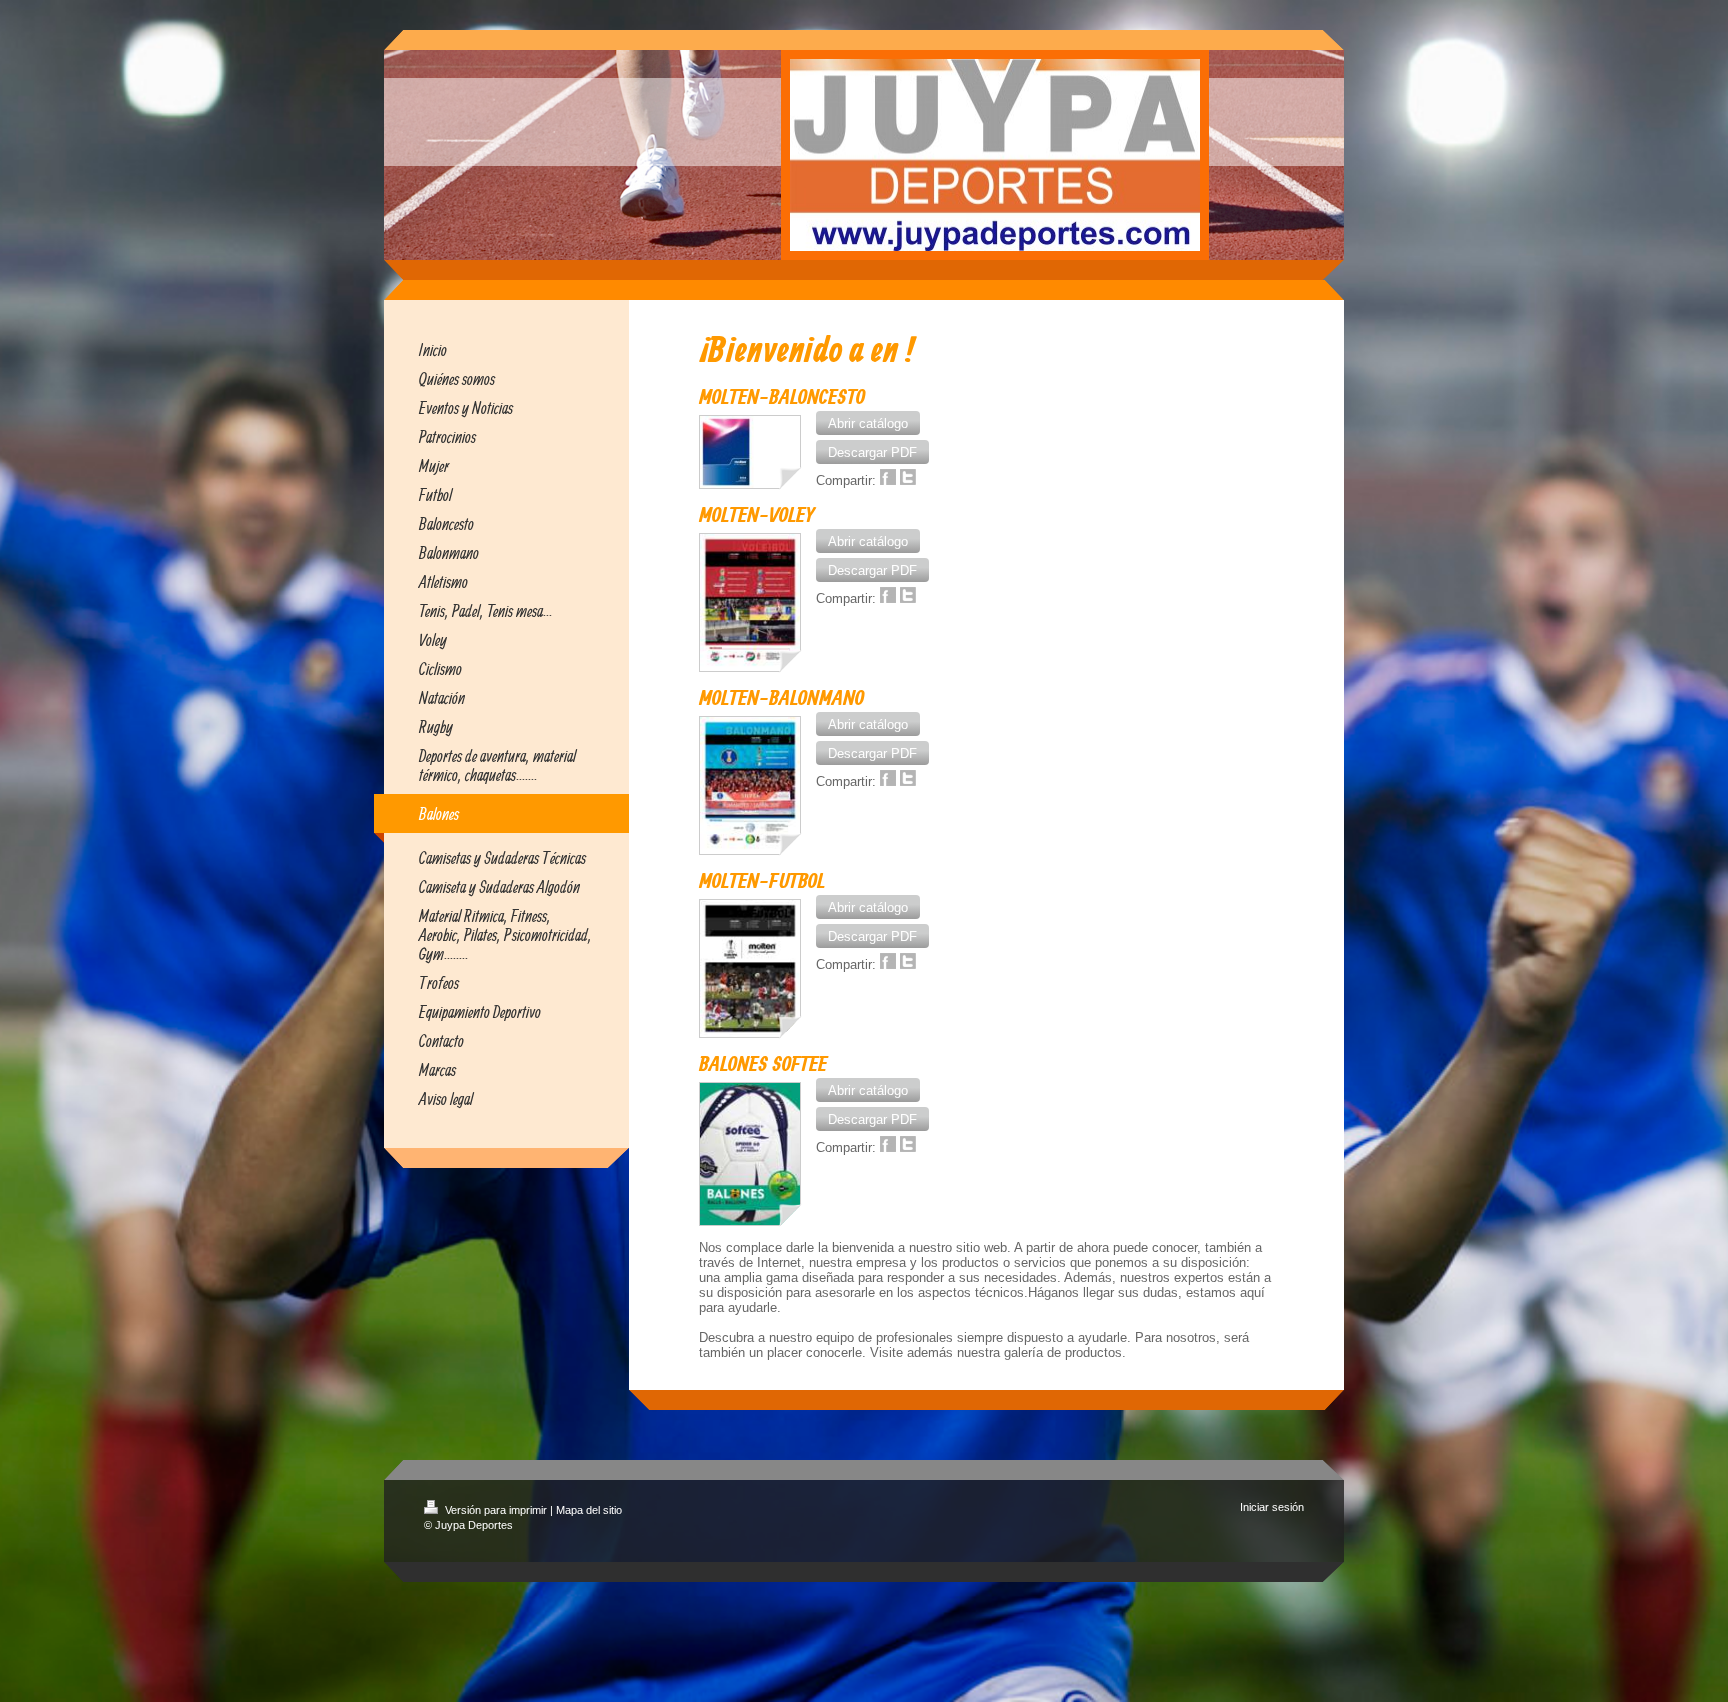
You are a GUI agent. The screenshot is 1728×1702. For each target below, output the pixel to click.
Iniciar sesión (1272, 1507)
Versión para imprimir (496, 1510)
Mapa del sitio (589, 1510)
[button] (868, 423)
